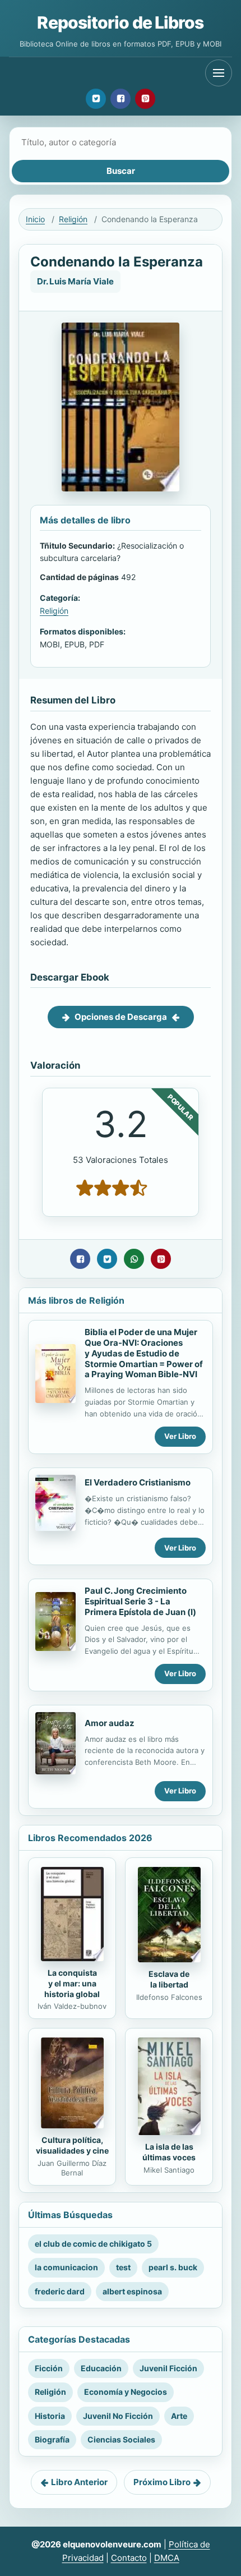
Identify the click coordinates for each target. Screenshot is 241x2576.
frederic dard (60, 2291)
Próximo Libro (162, 2482)
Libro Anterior (79, 2482)
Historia (50, 2416)
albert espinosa (132, 2291)
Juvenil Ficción (168, 2368)
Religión (73, 219)
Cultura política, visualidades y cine (72, 2145)
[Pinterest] (145, 99)
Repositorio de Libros (120, 22)
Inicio (35, 219)
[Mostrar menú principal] (219, 73)
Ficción (49, 2368)
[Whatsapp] (134, 1259)
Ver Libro (180, 1436)
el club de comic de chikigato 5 (93, 2244)
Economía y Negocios (126, 2392)
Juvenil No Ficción (118, 2416)
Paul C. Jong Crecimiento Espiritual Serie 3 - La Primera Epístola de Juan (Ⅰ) (140, 1601)
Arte (179, 2416)
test (123, 2267)
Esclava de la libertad (169, 1979)
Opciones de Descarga (121, 1017)
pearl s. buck (173, 2267)
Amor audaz (110, 1723)
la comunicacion (66, 2267)
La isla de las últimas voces (169, 2152)
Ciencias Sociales (121, 2439)
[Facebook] (121, 99)
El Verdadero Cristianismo (138, 1482)
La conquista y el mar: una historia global (72, 1983)
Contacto (129, 2558)
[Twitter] (96, 99)
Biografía (52, 2439)
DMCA (167, 2558)
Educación (101, 2368)
